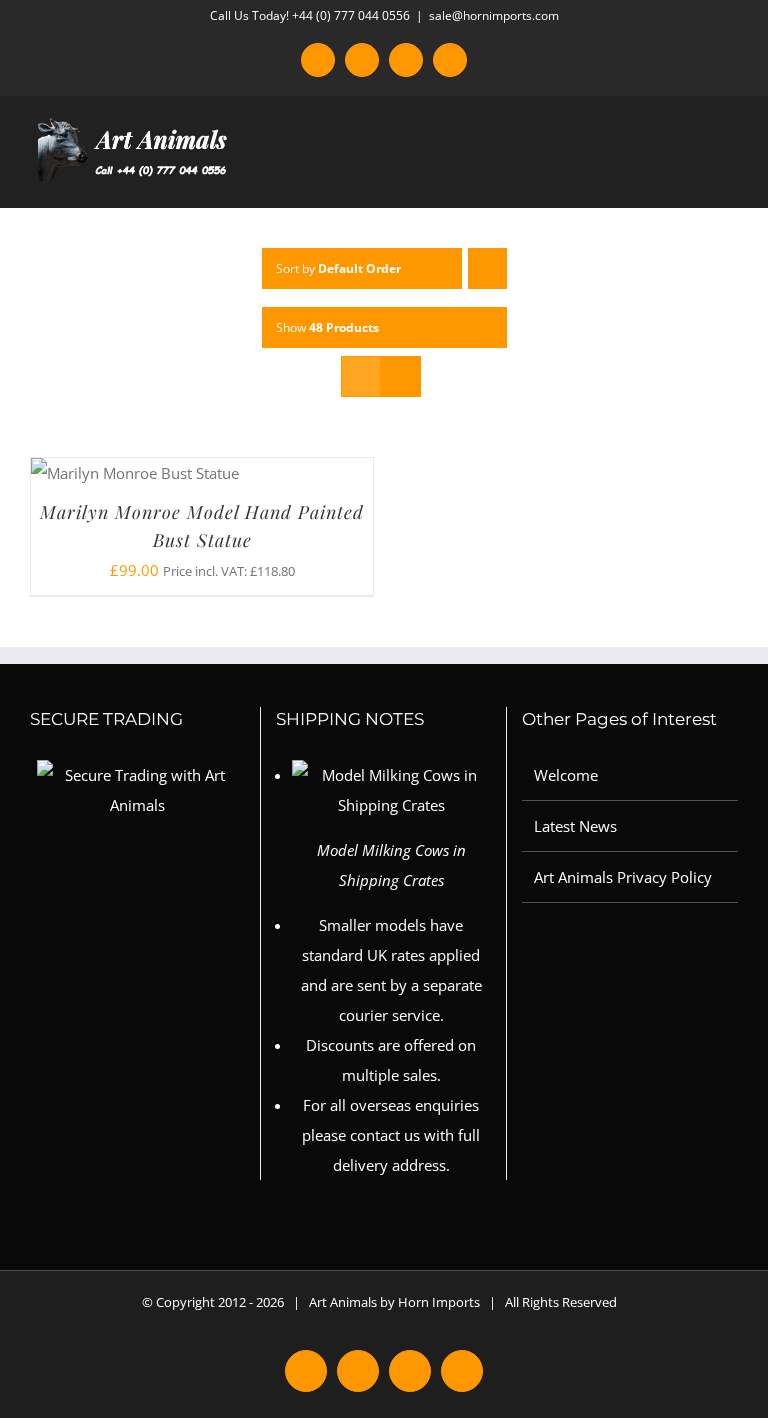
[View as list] (400, 376)
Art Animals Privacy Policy (623, 877)
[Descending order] (487, 268)
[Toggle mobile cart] (694, 176)
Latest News (575, 826)
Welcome (566, 775)
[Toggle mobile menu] (730, 176)
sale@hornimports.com (494, 15)
